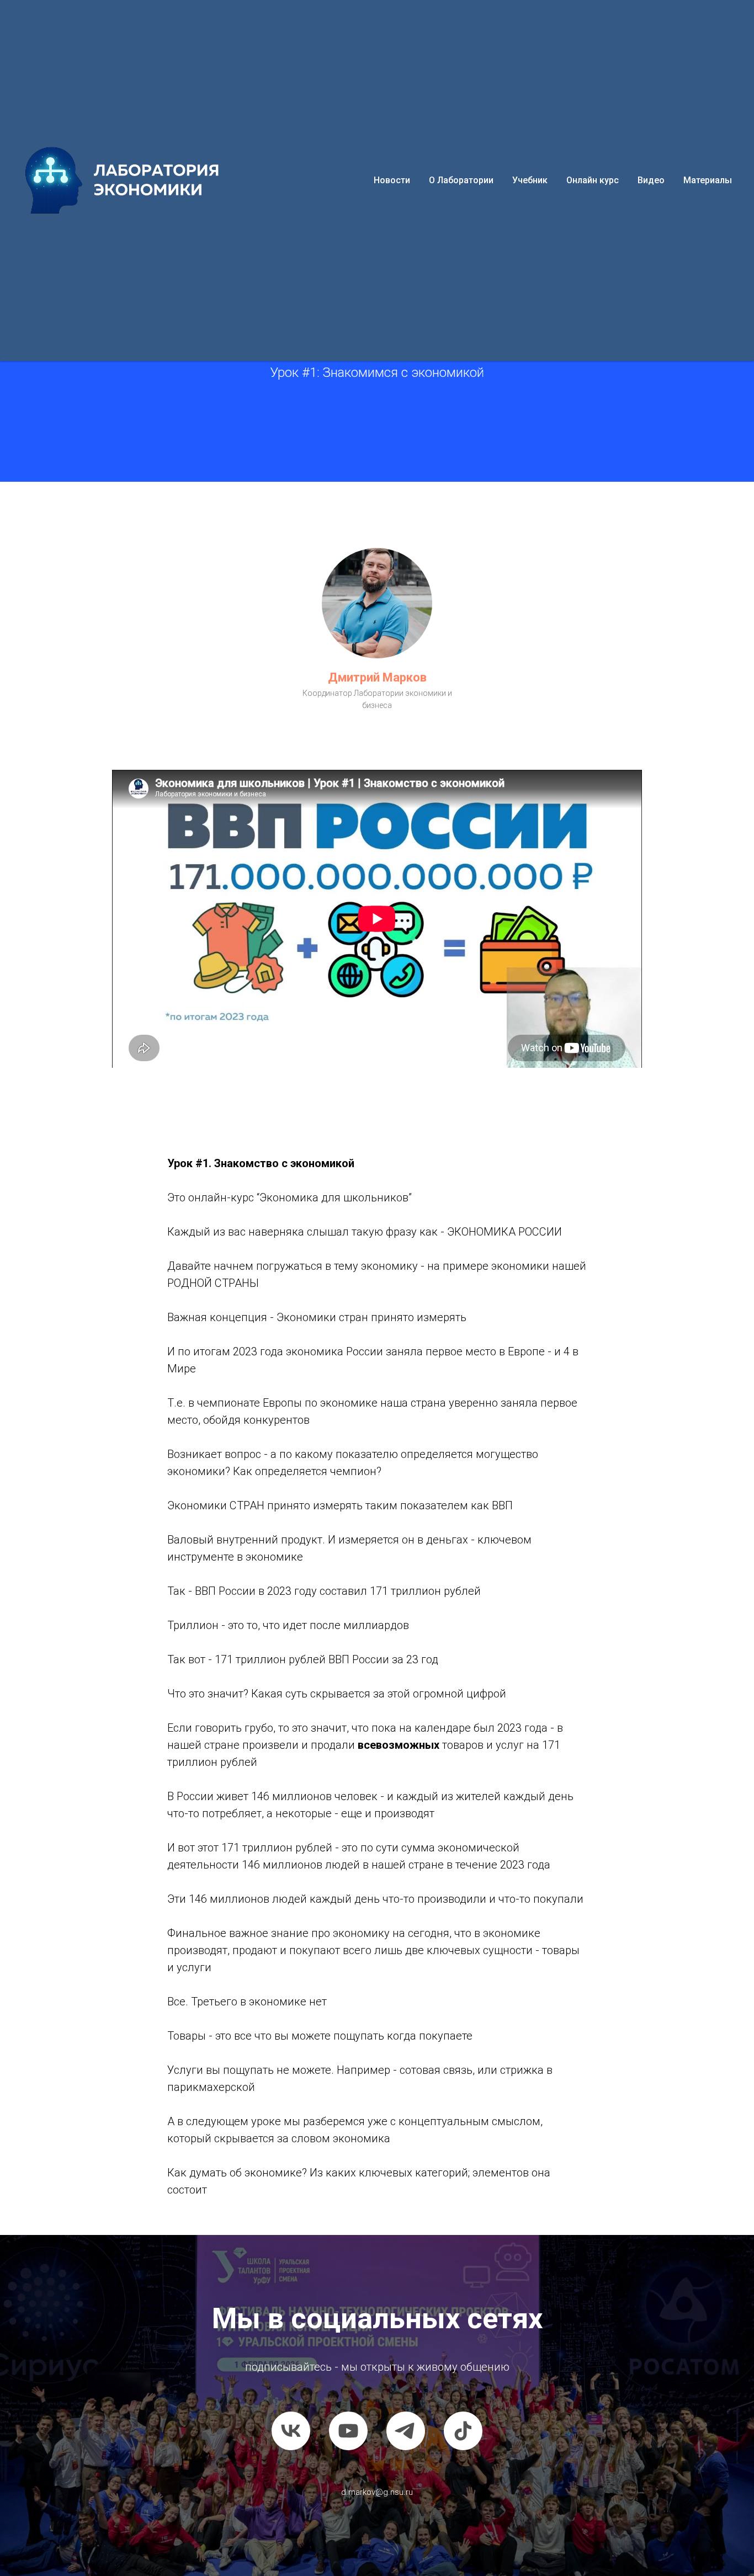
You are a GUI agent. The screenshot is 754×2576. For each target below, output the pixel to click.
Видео (651, 180)
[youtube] (348, 2431)
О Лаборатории (461, 180)
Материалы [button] (708, 180)
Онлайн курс (593, 180)
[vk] (291, 2431)
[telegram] (406, 2431)
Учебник (530, 180)
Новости (392, 180)
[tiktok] (463, 2431)
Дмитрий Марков (377, 677)
